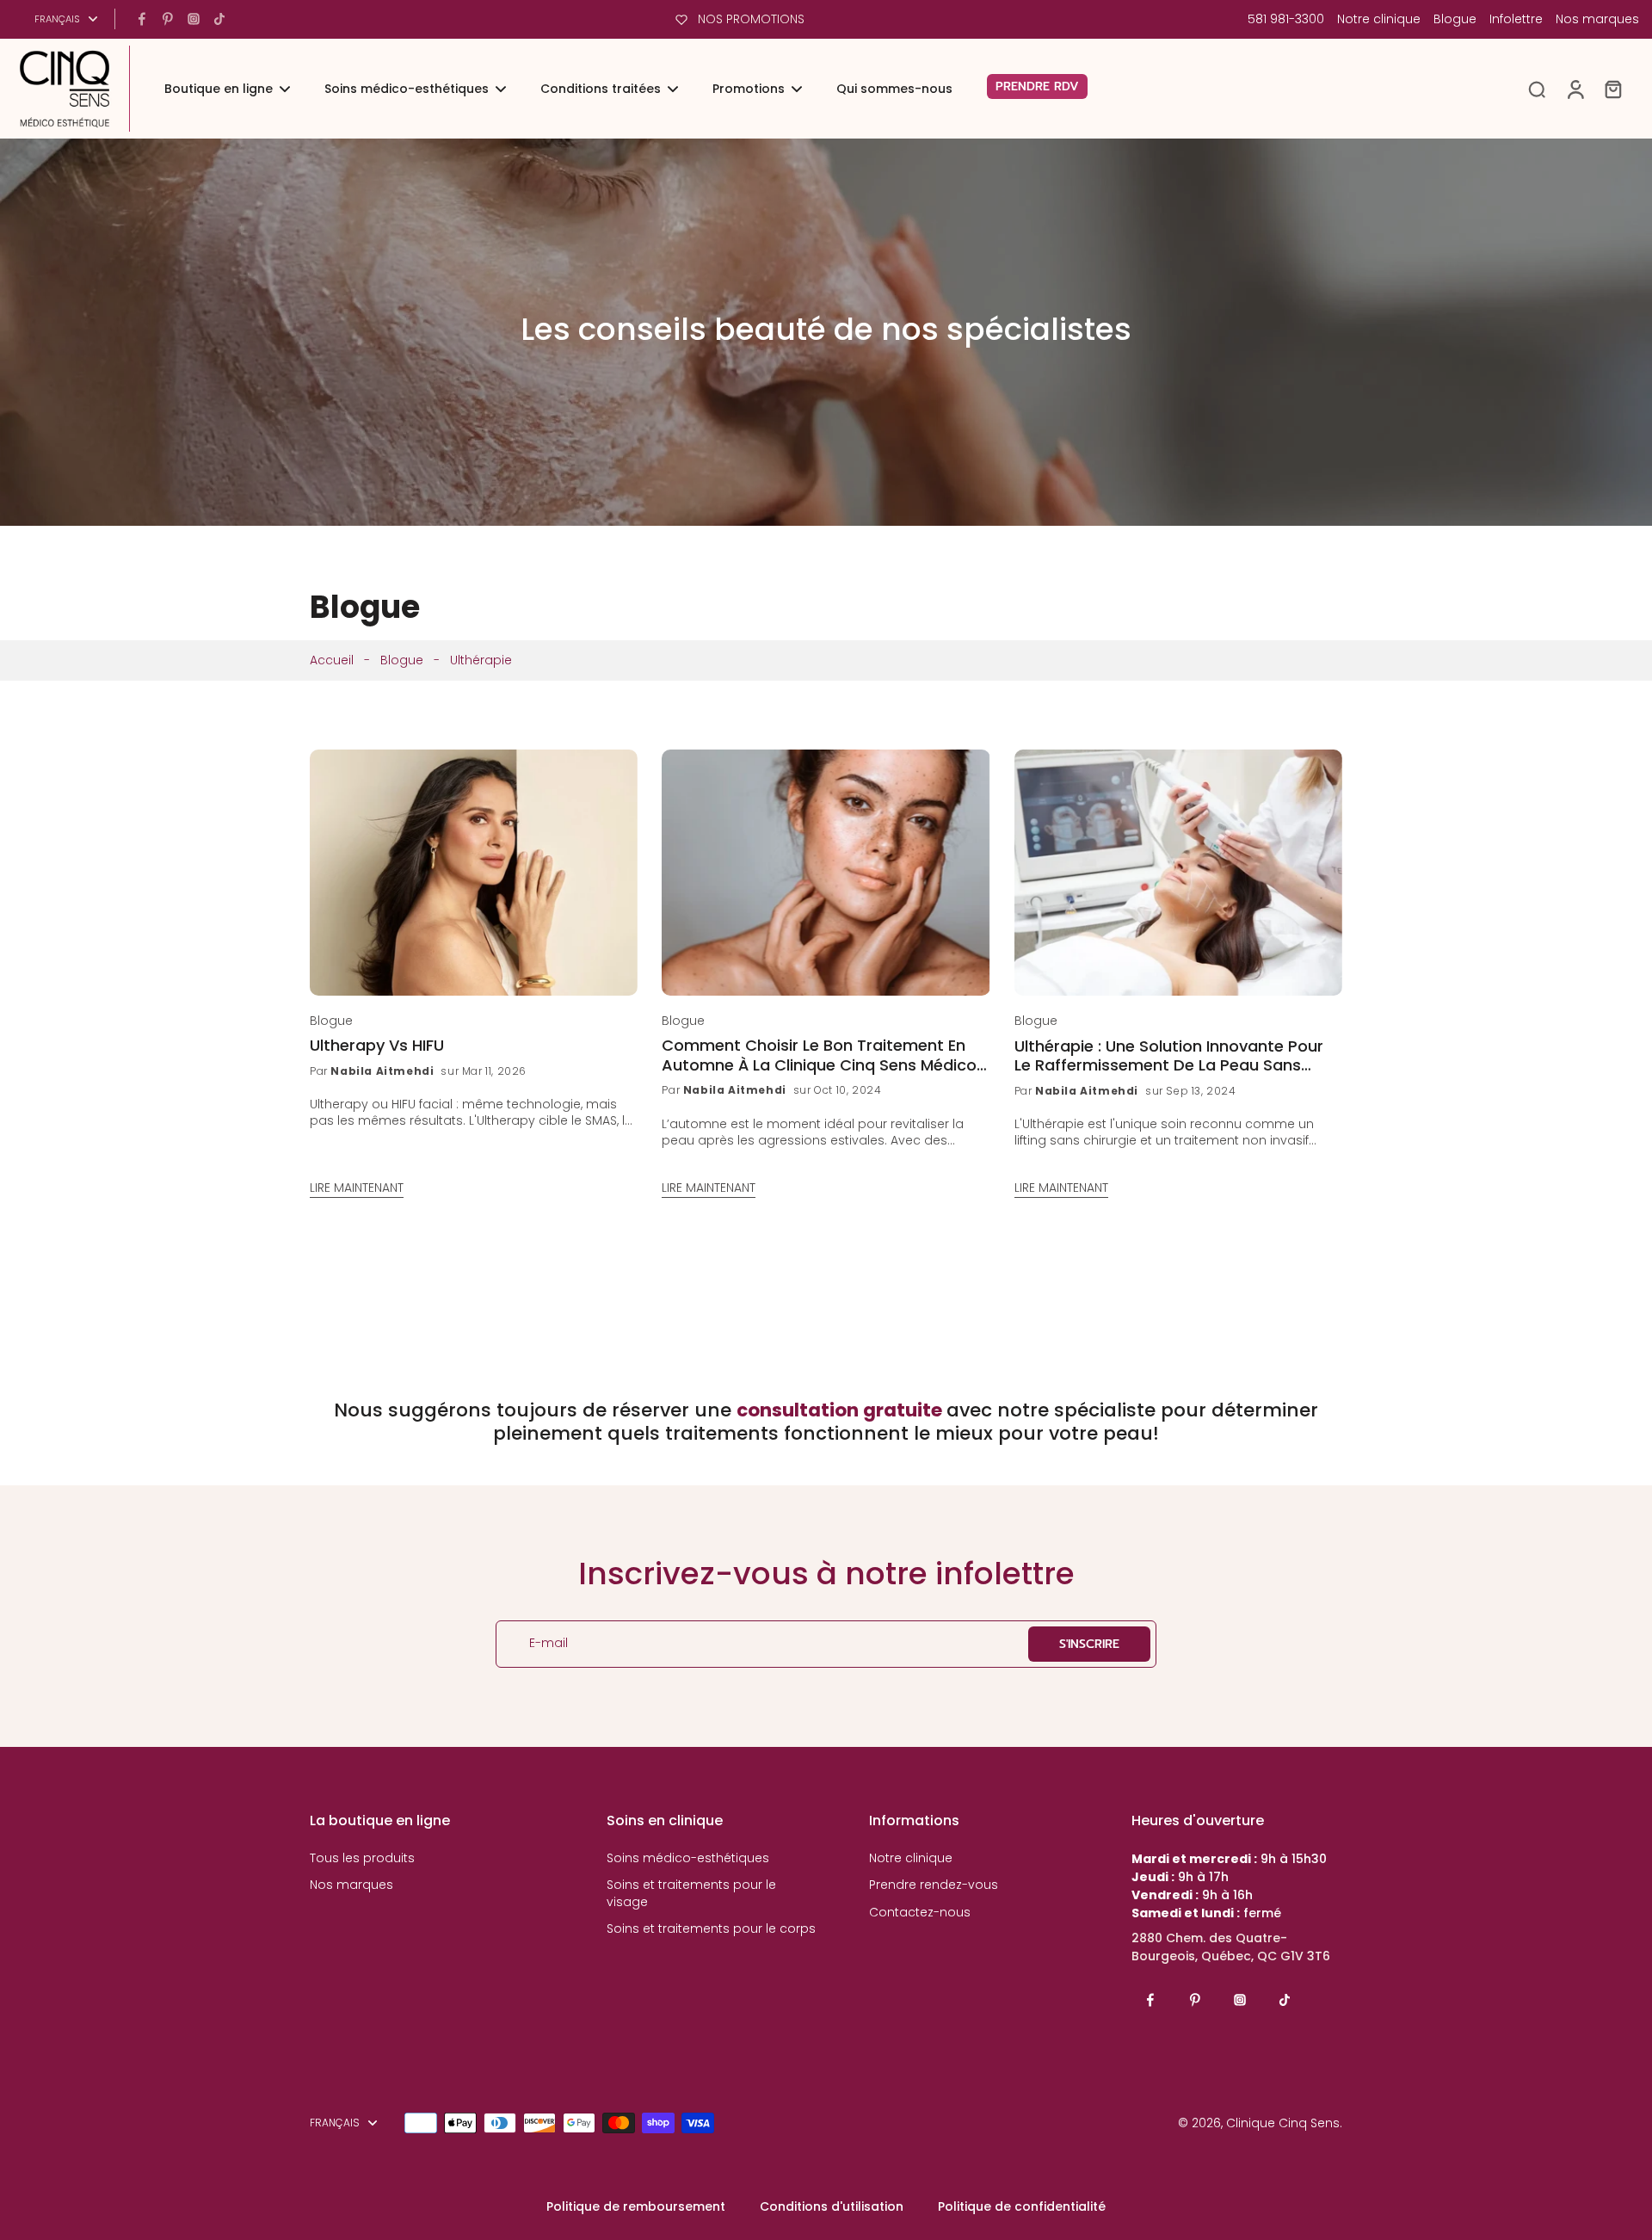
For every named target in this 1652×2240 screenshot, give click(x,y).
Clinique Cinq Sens (1283, 2123)
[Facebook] (142, 19)
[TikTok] (219, 19)
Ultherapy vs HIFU (377, 1046)
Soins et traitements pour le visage (691, 1893)
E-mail (549, 1644)
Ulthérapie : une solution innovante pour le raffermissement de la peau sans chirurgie (1169, 1056)
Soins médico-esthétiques (688, 1858)
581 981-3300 (1286, 19)
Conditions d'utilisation (832, 2206)
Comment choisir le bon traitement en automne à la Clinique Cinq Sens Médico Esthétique (819, 1055)
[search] (1537, 89)
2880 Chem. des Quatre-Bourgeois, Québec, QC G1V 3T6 (1231, 1947)
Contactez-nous (920, 1913)
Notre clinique (1379, 19)
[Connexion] (1575, 89)
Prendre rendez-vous (934, 1885)
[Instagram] (194, 19)
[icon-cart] (1612, 89)
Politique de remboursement (636, 2206)
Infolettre (1516, 19)
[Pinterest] (168, 19)
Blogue (1455, 19)
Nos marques (1597, 19)
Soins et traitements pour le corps (711, 1929)
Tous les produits (362, 1858)
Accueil (332, 660)
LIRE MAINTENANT (357, 1188)
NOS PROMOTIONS (751, 19)
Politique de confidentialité (1022, 2206)
